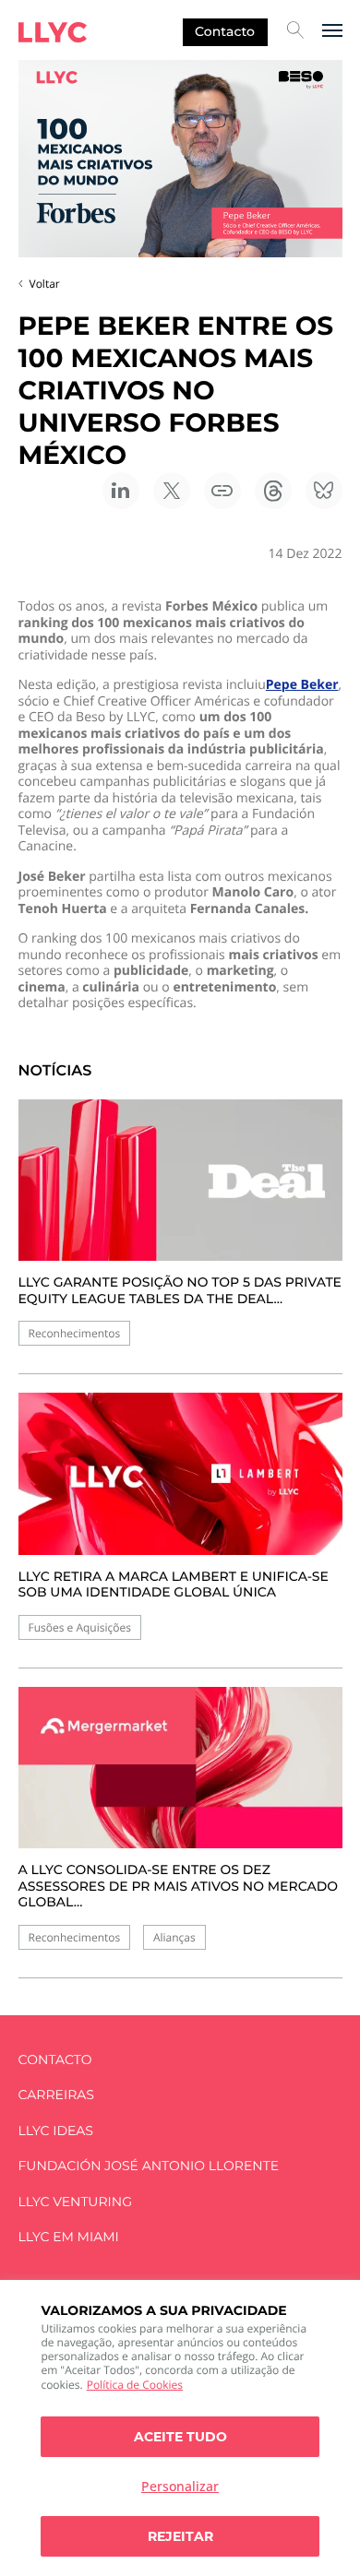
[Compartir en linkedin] (121, 491)
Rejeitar (180, 2536)
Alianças (174, 1937)
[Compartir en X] (172, 491)
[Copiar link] (222, 491)
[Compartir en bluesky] (324, 491)
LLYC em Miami (69, 2237)
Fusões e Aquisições (80, 1627)
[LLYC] (53, 32)
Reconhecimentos (75, 1333)
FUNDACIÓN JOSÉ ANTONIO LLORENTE (149, 2166)
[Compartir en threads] (273, 491)
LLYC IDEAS (56, 2131)
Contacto (225, 31)
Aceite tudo (180, 2437)
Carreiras (56, 2095)
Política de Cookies (135, 2385)
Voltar (45, 284)
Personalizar (180, 2486)
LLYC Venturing (75, 2202)
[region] (180, 2428)
